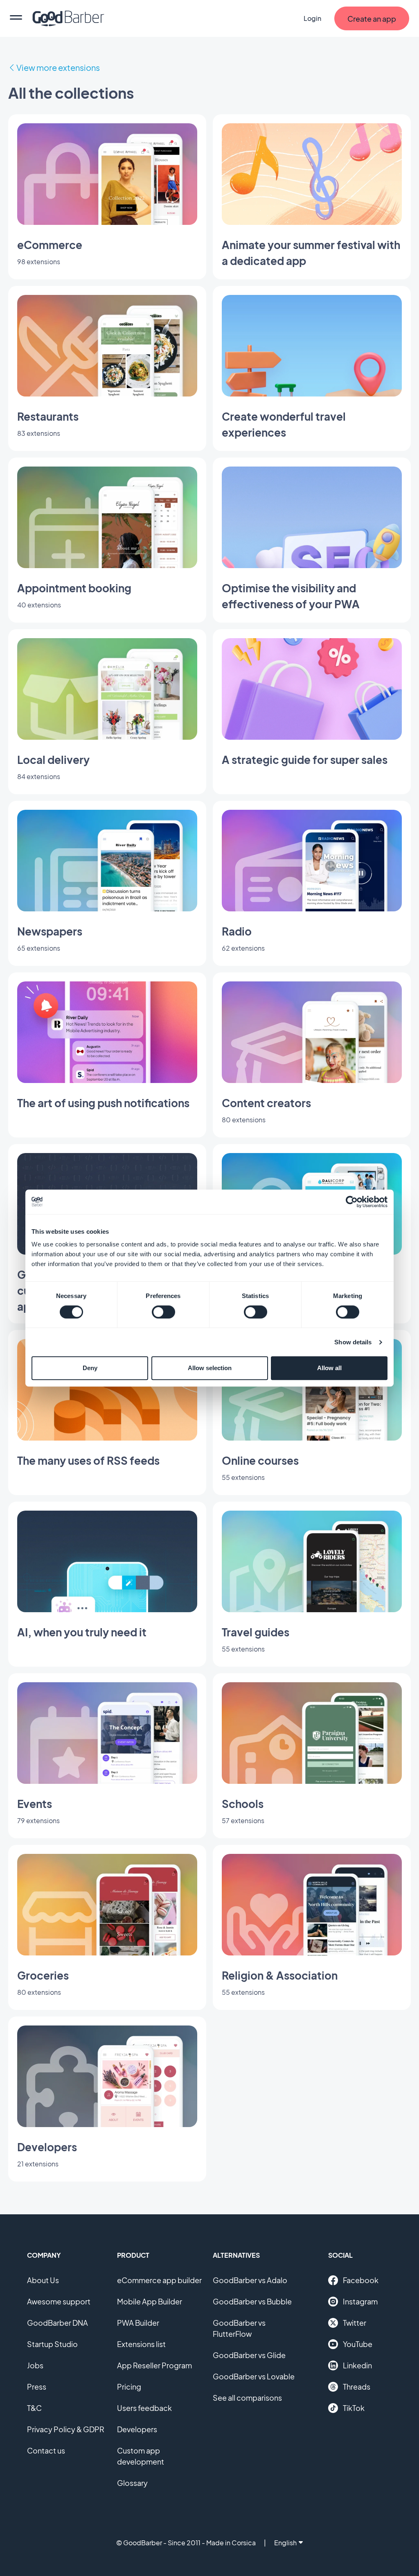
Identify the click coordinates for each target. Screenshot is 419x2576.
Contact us (46, 2450)
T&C (34, 2408)
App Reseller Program (154, 2365)
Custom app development (141, 2456)
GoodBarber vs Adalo (250, 2280)
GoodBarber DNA (57, 2323)
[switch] (163, 1312)
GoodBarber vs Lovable (254, 2376)
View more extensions (58, 67)
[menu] (16, 18)
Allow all (329, 1368)
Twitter (355, 2323)
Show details (353, 1342)
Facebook (361, 2280)
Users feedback (144, 2408)
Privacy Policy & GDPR (66, 2429)
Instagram (360, 2301)
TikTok (354, 2408)
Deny (90, 1368)
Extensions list (141, 2344)
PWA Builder (138, 2323)
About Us (43, 2280)
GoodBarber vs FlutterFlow (239, 2328)
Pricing (129, 2387)
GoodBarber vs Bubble (252, 2301)
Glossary (132, 2483)
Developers (137, 2429)
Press (37, 2387)
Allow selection (210, 1368)
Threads (357, 2387)
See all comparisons (247, 2398)
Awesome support (59, 2301)
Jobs (35, 2365)
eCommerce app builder (159, 2280)
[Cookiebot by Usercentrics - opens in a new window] (352, 1202)
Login (312, 18)
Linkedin (357, 2365)
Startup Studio (52, 2344)
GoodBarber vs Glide (249, 2355)
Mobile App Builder (150, 2301)
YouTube (358, 2344)
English (285, 2543)
